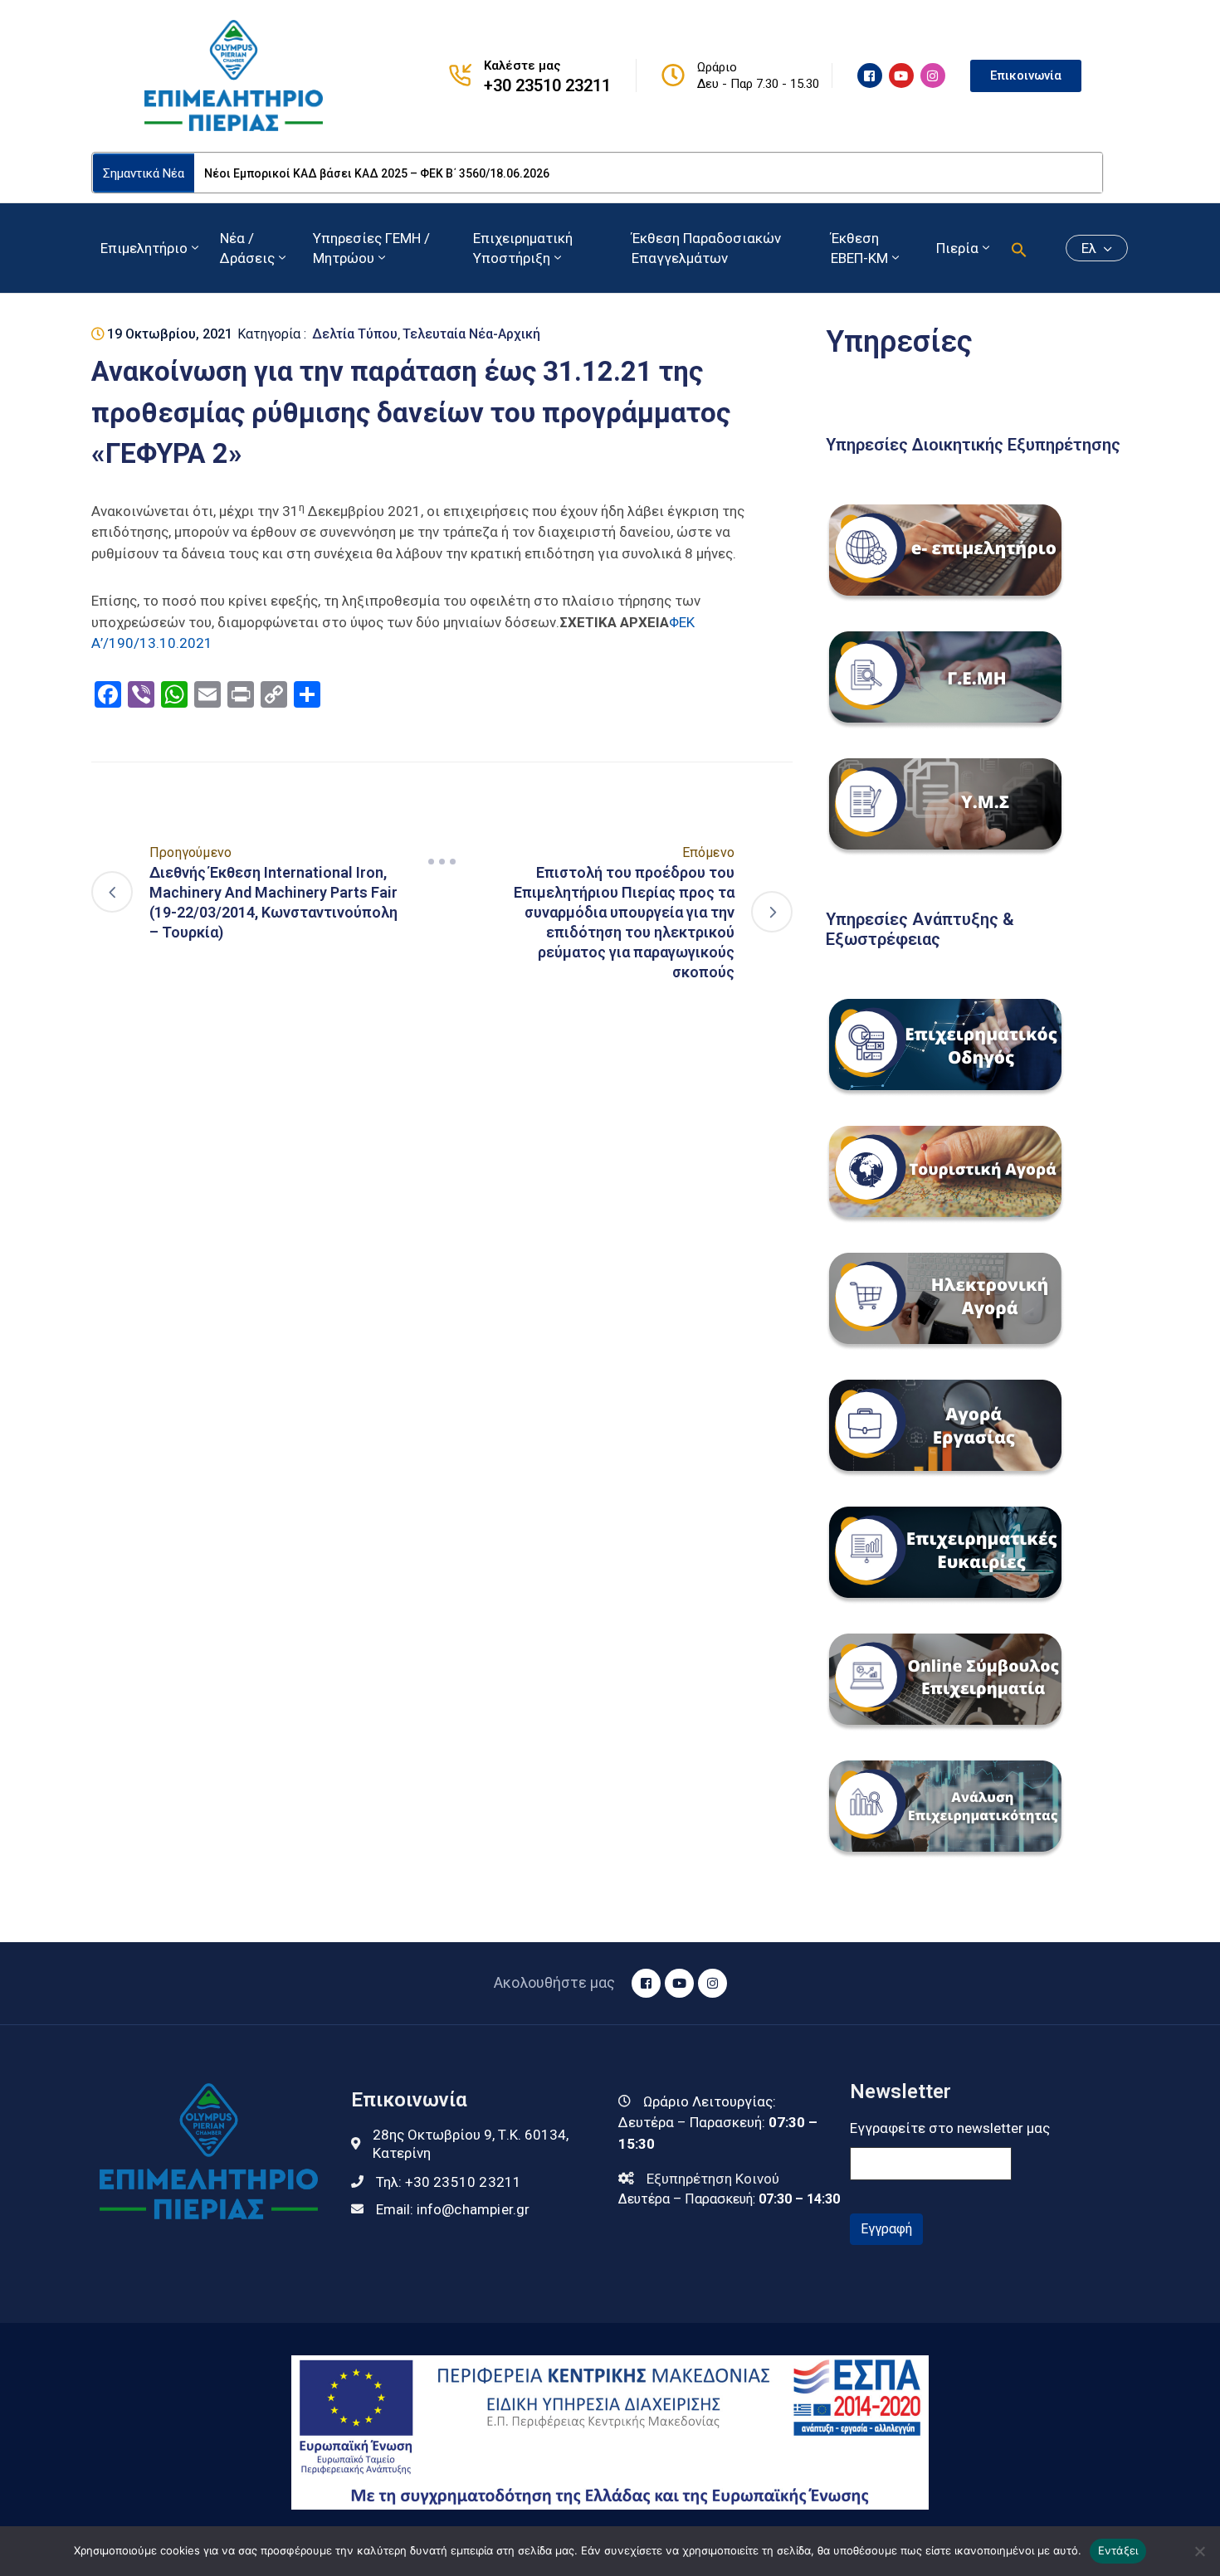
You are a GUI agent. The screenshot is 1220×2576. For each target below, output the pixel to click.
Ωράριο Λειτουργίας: (710, 2101)
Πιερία (957, 248)
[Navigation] (442, 862)
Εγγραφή (886, 2229)
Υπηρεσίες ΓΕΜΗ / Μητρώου (371, 248)
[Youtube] (901, 75)
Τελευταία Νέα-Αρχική (471, 334)
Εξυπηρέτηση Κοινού (713, 2179)
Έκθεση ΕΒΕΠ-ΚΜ (859, 248)
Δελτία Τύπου (355, 334)
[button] (1019, 248)
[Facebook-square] (870, 75)
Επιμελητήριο (144, 248)
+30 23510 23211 (547, 85)
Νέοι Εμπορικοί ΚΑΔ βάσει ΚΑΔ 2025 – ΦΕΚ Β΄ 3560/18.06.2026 (377, 173)
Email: (453, 2209)
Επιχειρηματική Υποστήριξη (523, 248)
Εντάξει (1118, 2550)
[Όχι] (1199, 2551)
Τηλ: (449, 2182)
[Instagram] (933, 75)
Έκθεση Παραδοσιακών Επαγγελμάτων (706, 248)
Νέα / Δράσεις (247, 248)
